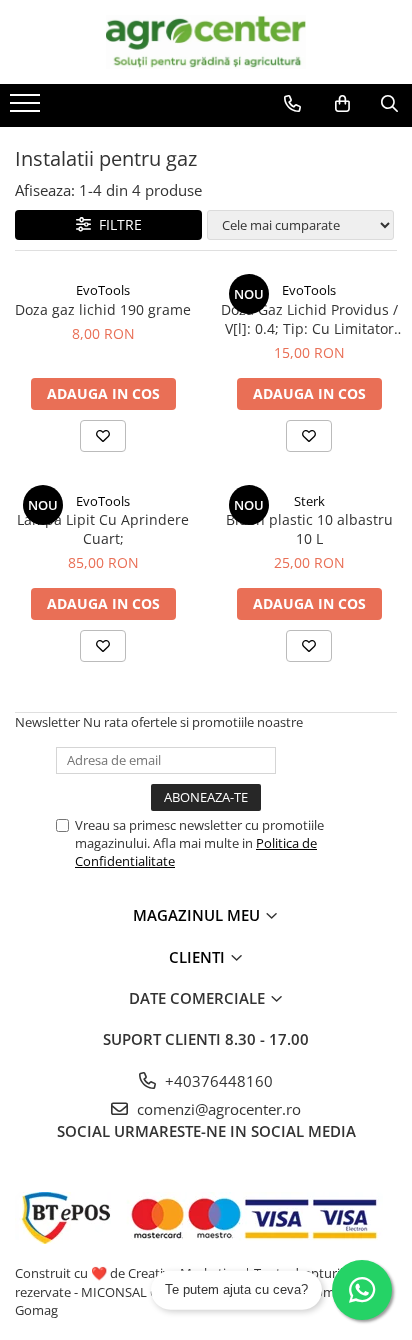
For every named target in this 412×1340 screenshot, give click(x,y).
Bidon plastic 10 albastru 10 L (309, 529)
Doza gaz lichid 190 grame (103, 309)
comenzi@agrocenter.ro (217, 1109)
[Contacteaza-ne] (292, 104)
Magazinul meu (198, 915)
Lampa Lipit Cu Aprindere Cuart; (103, 529)
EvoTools (103, 290)
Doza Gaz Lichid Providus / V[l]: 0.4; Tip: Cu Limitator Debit (309, 319)
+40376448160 (217, 1081)
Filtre (116, 224)
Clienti (199, 957)
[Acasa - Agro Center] (206, 42)
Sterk (309, 501)
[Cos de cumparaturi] (342, 104)
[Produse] (27, 109)
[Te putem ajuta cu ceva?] (362, 1290)
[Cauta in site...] (389, 104)
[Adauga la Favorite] (103, 436)
